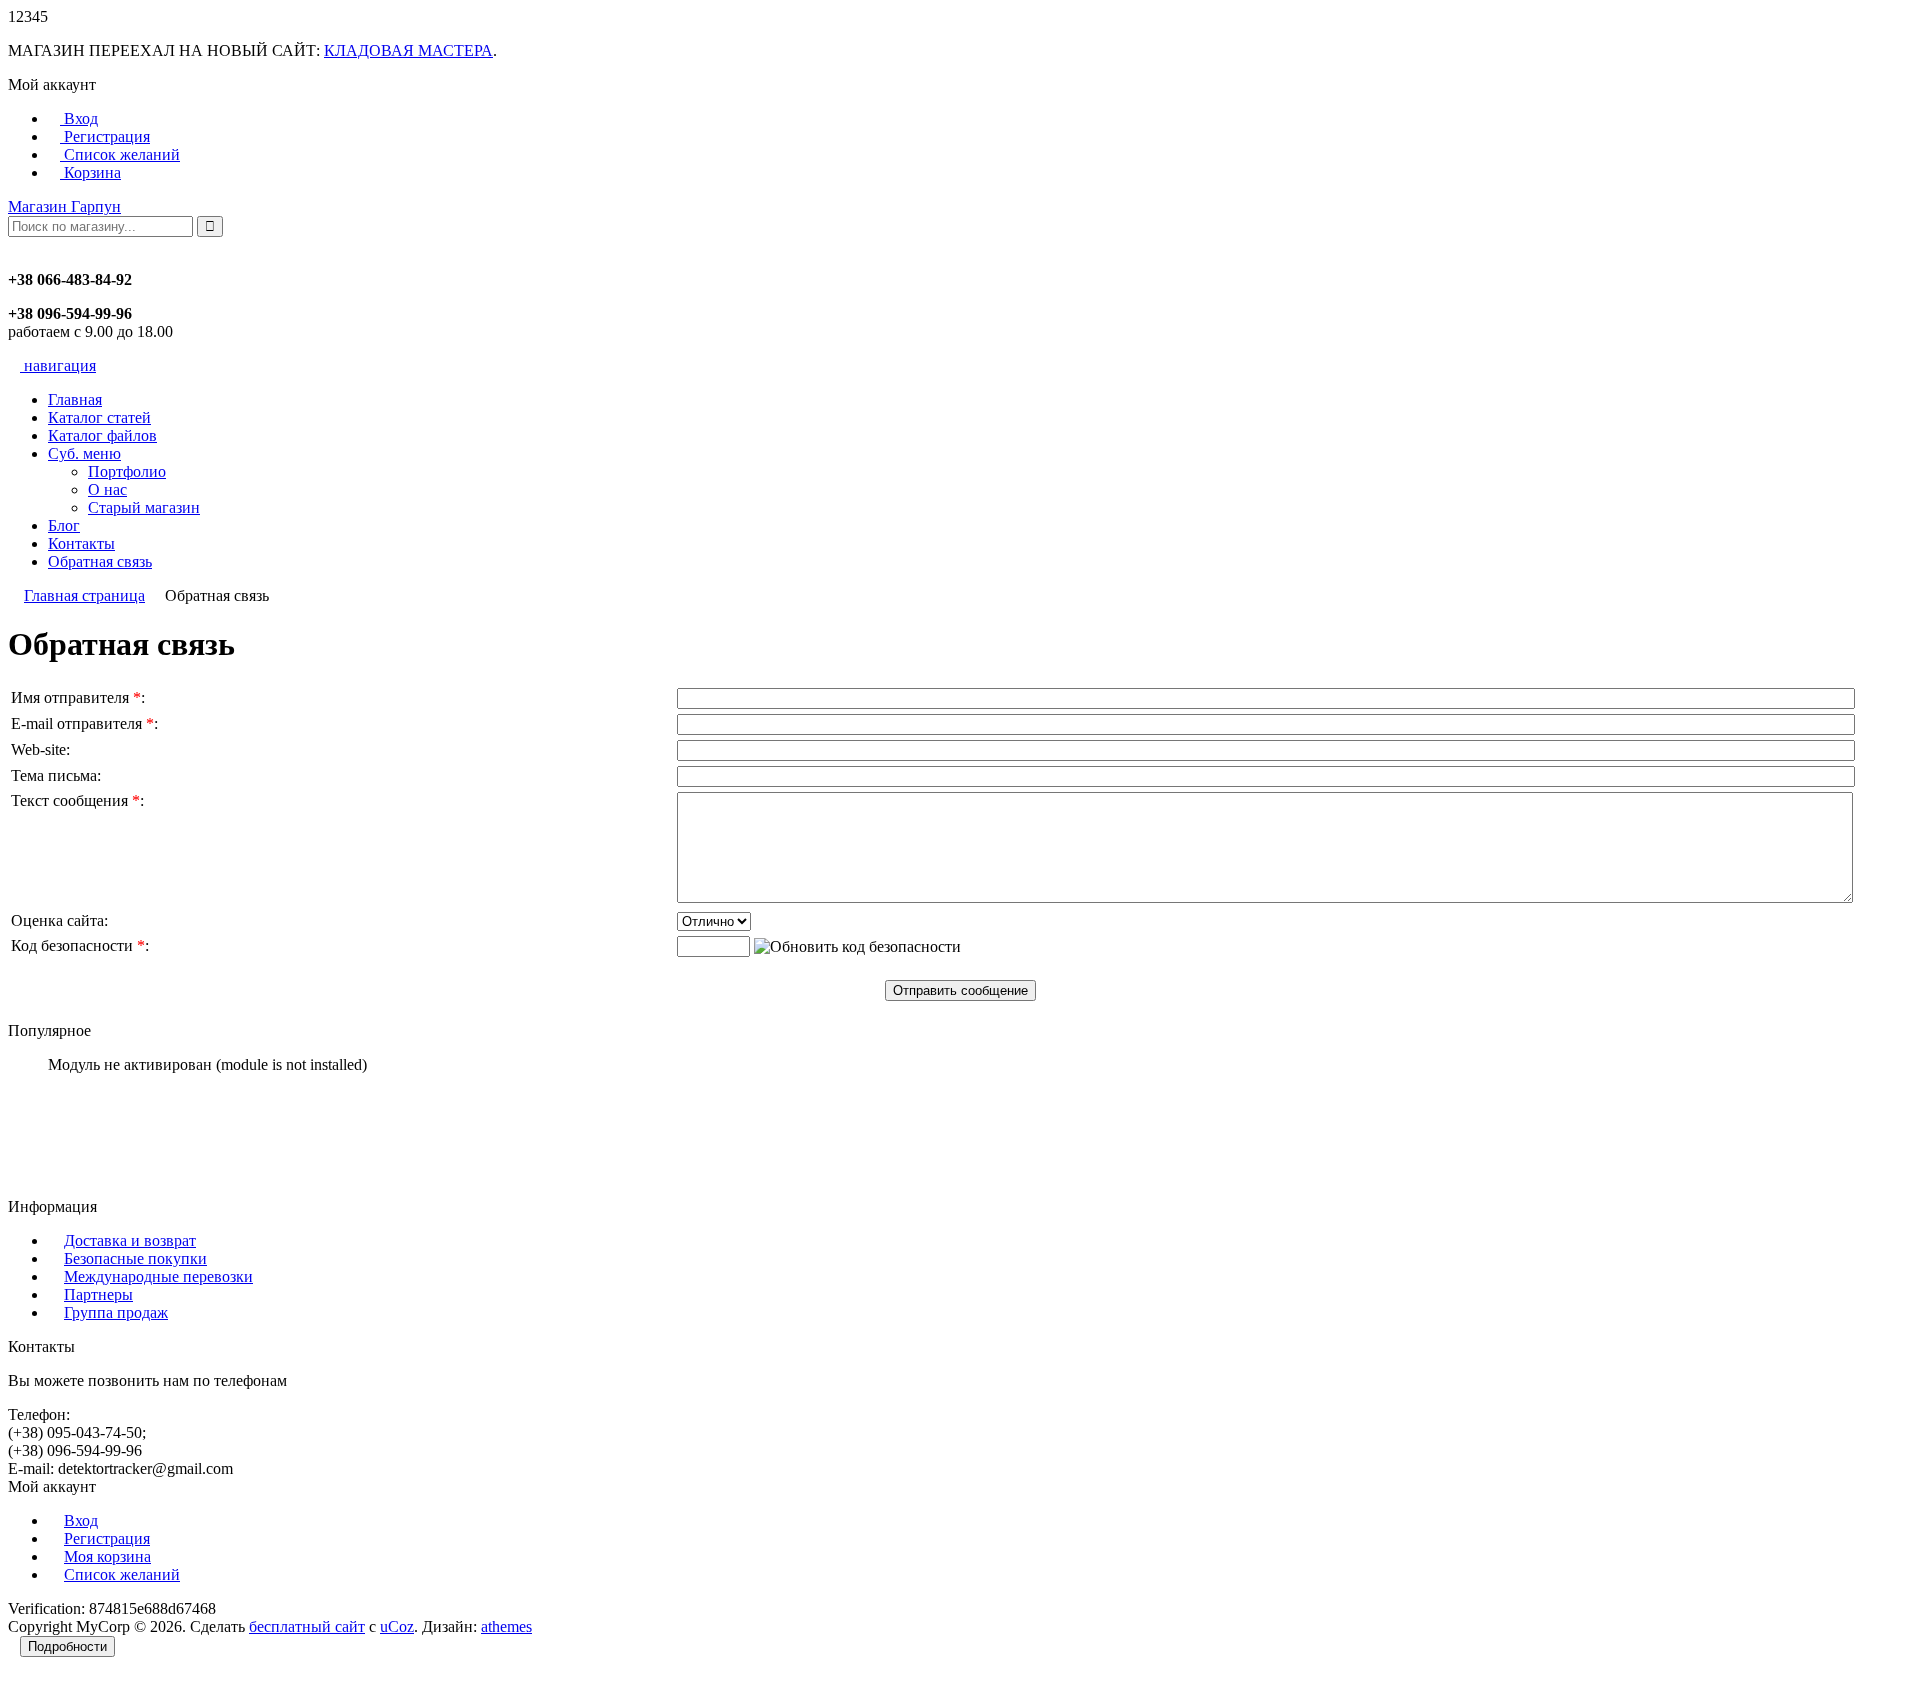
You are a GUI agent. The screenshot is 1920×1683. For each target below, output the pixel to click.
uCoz (397, 1626)
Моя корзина (107, 1556)
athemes (506, 1626)
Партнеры (98, 1294)
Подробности (67, 1646)
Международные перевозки (158, 1276)
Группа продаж (116, 1312)
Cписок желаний (122, 1574)
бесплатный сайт (307, 1626)
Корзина (90, 172)
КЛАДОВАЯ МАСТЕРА (408, 50)
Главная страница (84, 595)
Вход (79, 118)
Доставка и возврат (130, 1240)
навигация (58, 365)
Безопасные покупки (135, 1258)
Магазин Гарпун (64, 206)
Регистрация (105, 136)
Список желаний (120, 154)
